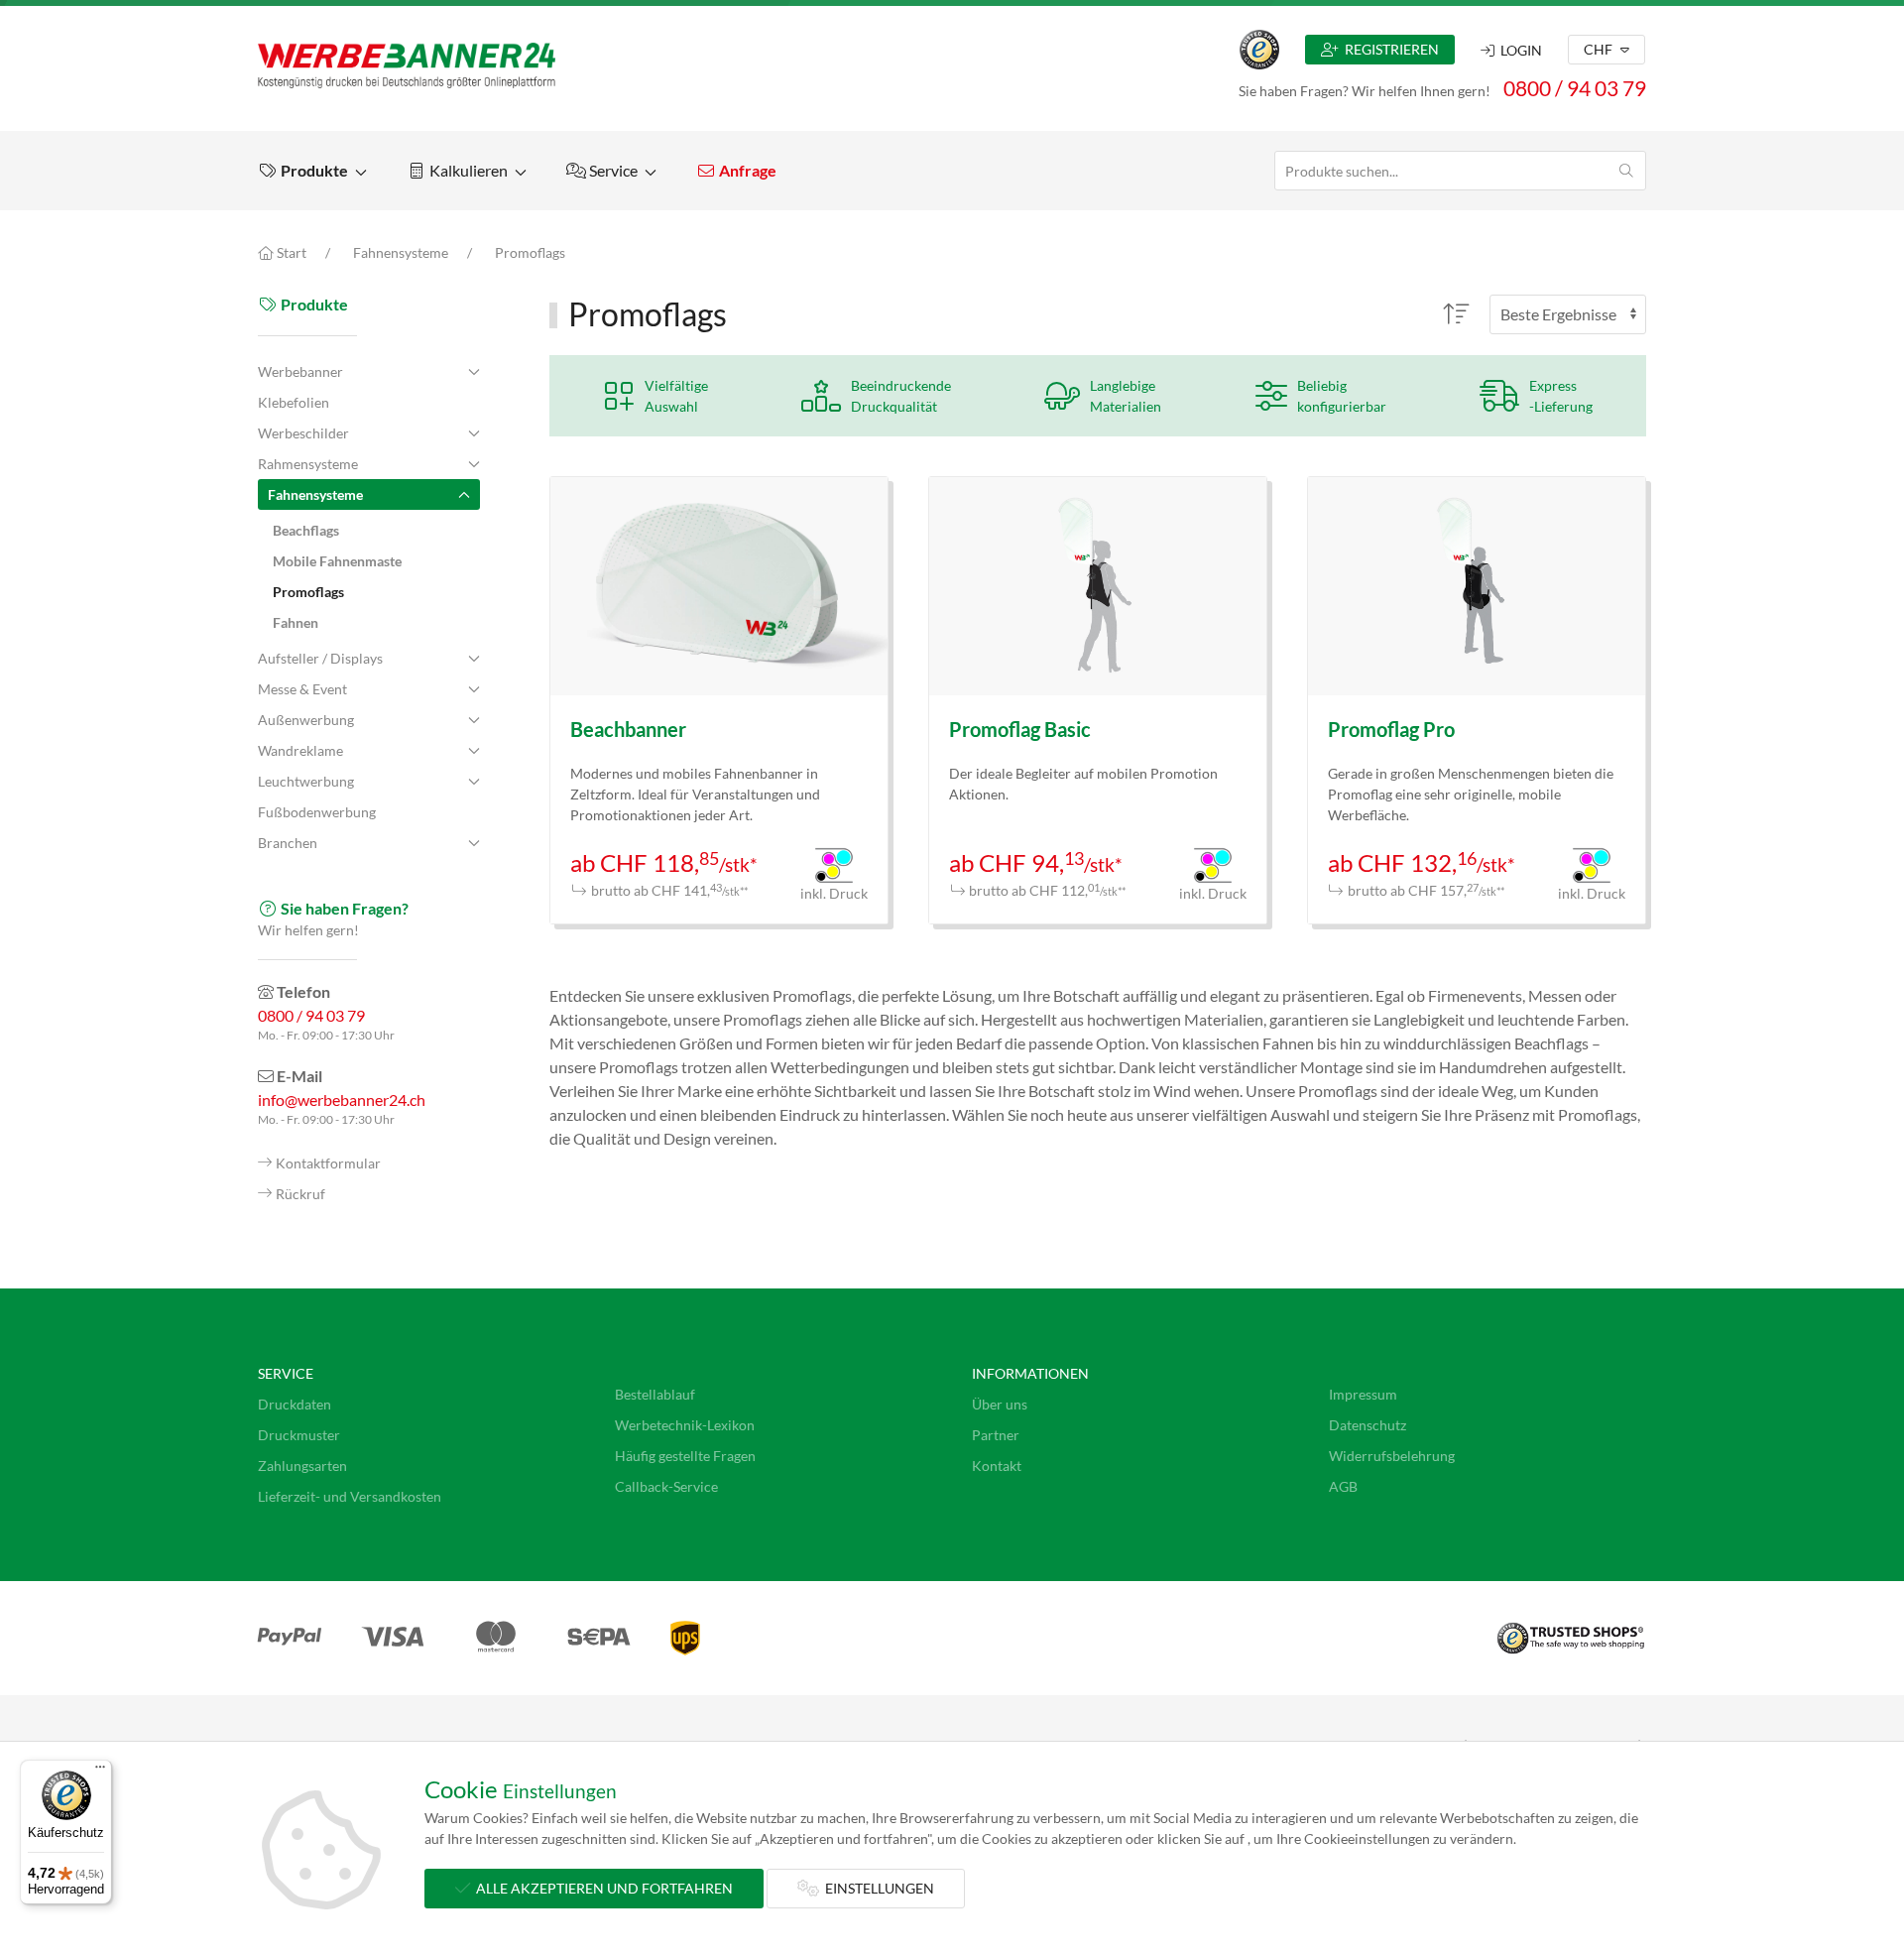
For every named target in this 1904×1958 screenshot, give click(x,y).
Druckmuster (299, 1435)
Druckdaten (295, 1404)
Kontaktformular (328, 1163)
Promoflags (530, 252)
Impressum (1363, 1394)
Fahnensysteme (401, 252)
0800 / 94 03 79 (1575, 88)
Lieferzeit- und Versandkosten (350, 1496)
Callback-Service (666, 1486)
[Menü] (100, 1772)
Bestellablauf (655, 1394)
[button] (312, 171)
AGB (1343, 1486)
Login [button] (1518, 50)
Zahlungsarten (302, 1466)
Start (290, 252)
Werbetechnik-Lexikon (685, 1425)
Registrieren (1389, 49)
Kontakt (997, 1466)
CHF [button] (1600, 49)
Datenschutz (1368, 1425)
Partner (996, 1435)
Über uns (1000, 1404)
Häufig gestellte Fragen (685, 1456)
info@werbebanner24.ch (342, 1100)
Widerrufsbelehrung (1392, 1456)
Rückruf (300, 1194)
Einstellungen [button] (877, 1888)
